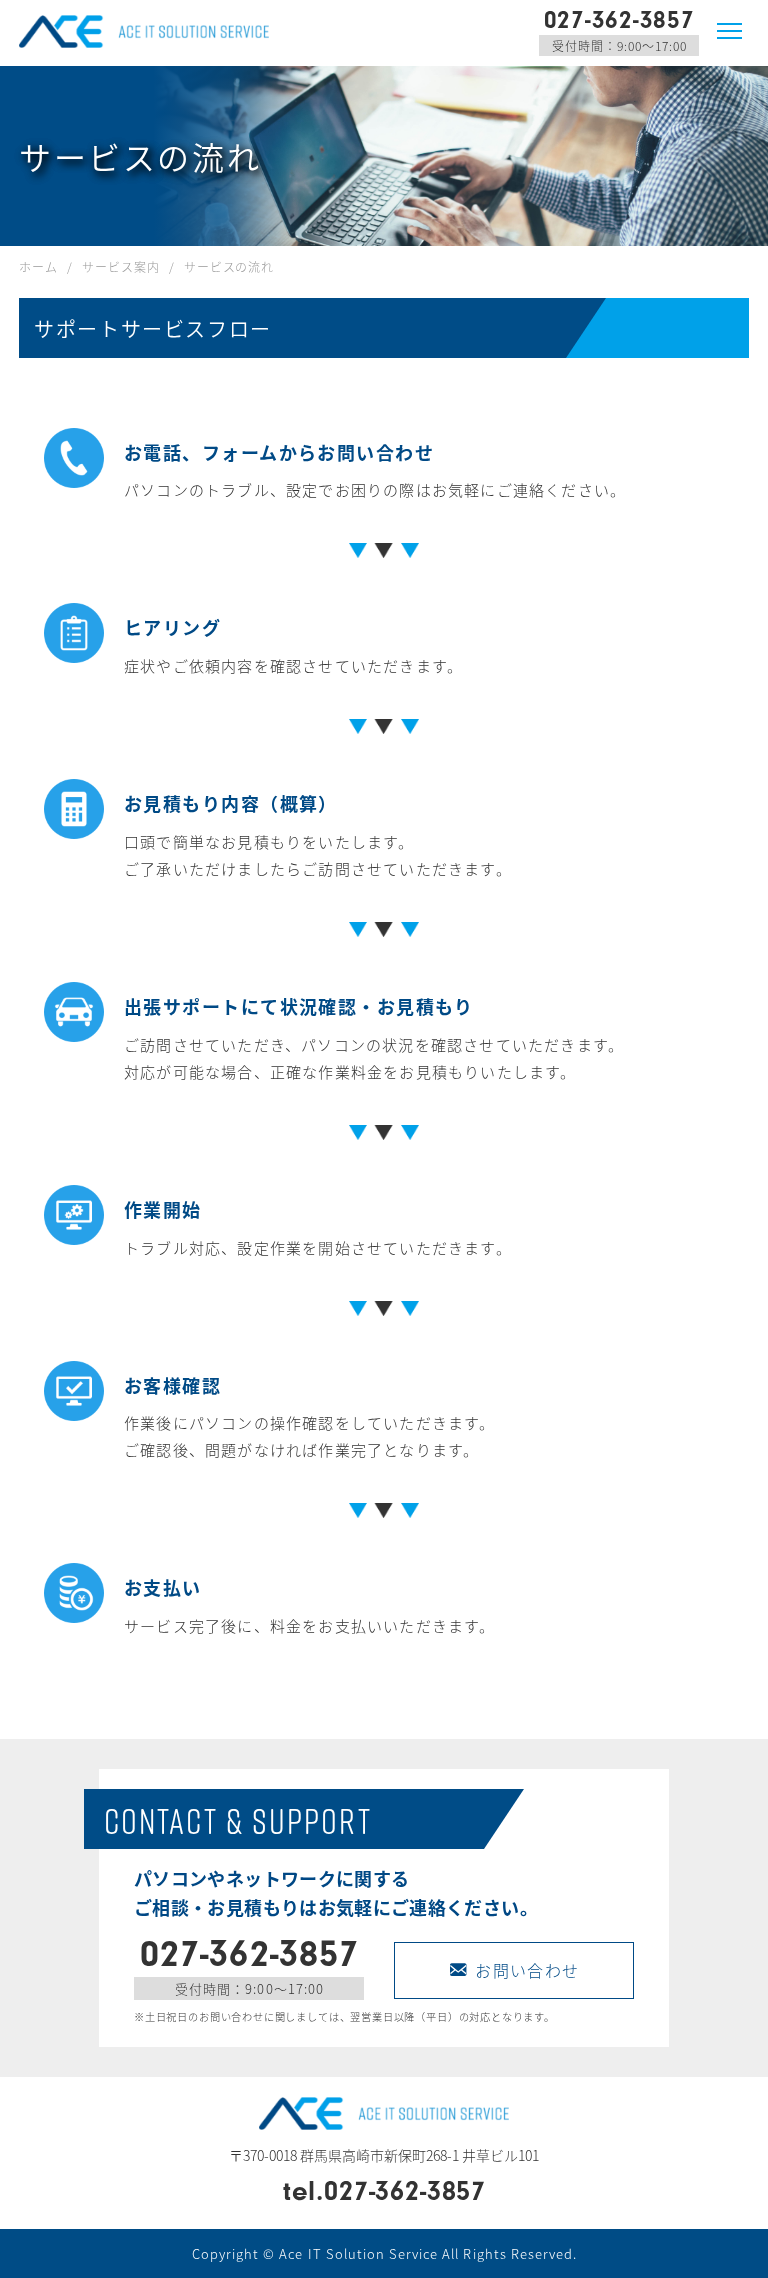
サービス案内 (121, 266)
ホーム (38, 266)
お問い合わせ (527, 1970)
